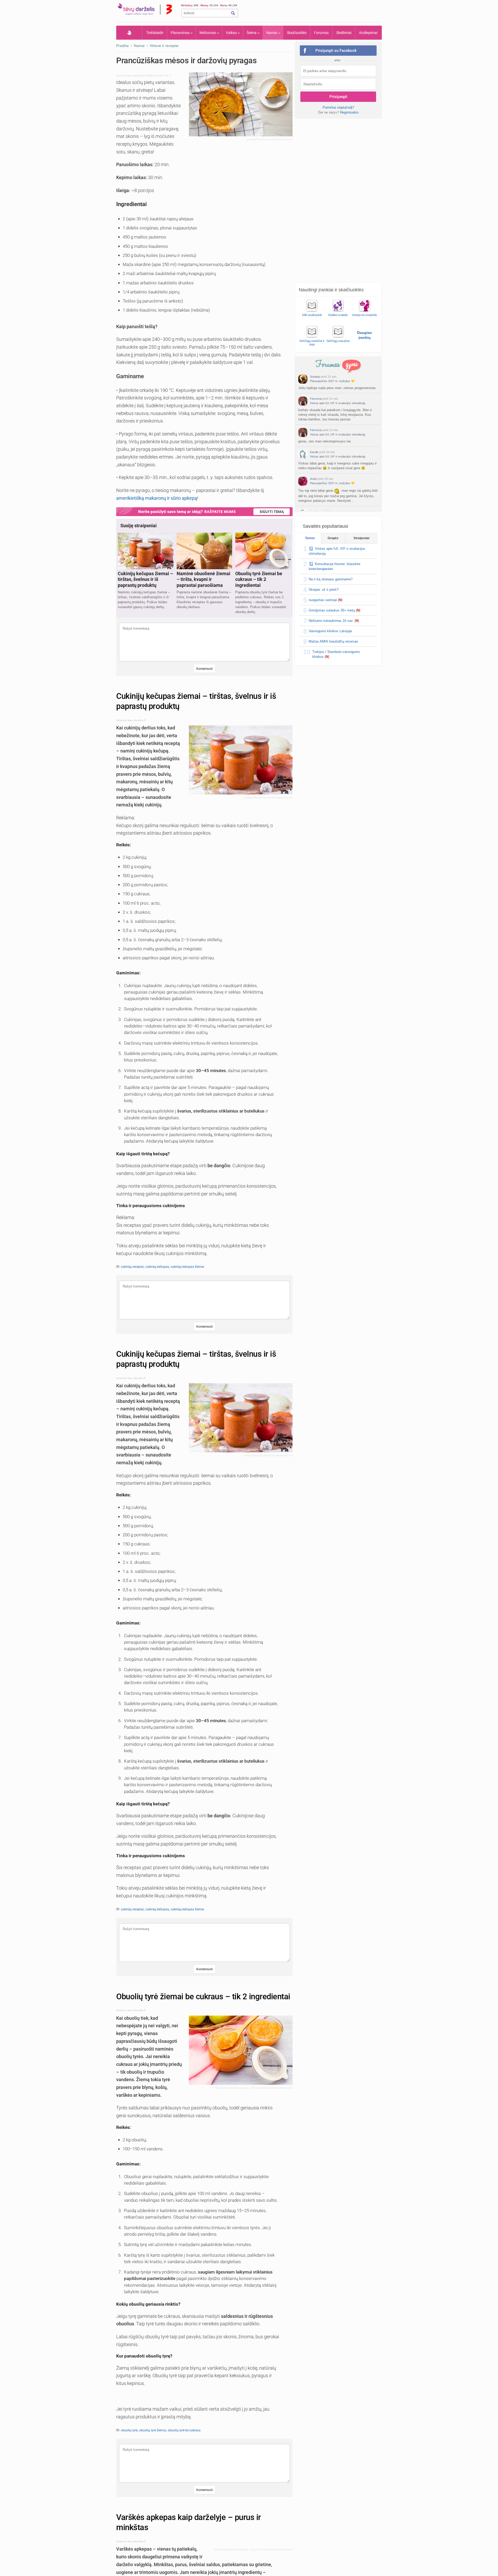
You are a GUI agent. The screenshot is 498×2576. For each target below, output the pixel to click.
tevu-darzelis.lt (135, 76)
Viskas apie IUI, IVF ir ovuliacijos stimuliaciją (338, 403)
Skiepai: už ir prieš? (324, 590)
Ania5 (313, 479)
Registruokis (349, 112)
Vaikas (231, 33)
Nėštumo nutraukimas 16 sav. (331, 621)
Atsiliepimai (368, 33)
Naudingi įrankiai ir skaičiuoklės (331, 290)
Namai (272, 33)
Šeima (252, 33)
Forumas (321, 33)
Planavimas (180, 33)
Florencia (316, 399)
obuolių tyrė (129, 2430)
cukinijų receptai (132, 1267)
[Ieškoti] (233, 13)
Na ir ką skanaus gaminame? (331, 579)
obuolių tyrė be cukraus (184, 2430)
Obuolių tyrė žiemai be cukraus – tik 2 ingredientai (203, 1997)
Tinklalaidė (155, 33)
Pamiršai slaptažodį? (338, 107)
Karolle (314, 452)
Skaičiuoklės (297, 33)
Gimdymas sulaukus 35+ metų (332, 610)
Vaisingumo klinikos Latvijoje (330, 631)
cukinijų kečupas (157, 1267)
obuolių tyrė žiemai (153, 2430)
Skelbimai (344, 33)
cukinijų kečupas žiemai (187, 1267)
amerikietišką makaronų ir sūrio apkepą (157, 498)
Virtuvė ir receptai (164, 46)
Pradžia (129, 33)
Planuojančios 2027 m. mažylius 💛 (332, 381)
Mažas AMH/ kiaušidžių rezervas (333, 641)
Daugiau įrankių (365, 335)
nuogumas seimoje (323, 600)
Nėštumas (208, 33)
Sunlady (315, 377)
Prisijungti (338, 97)
